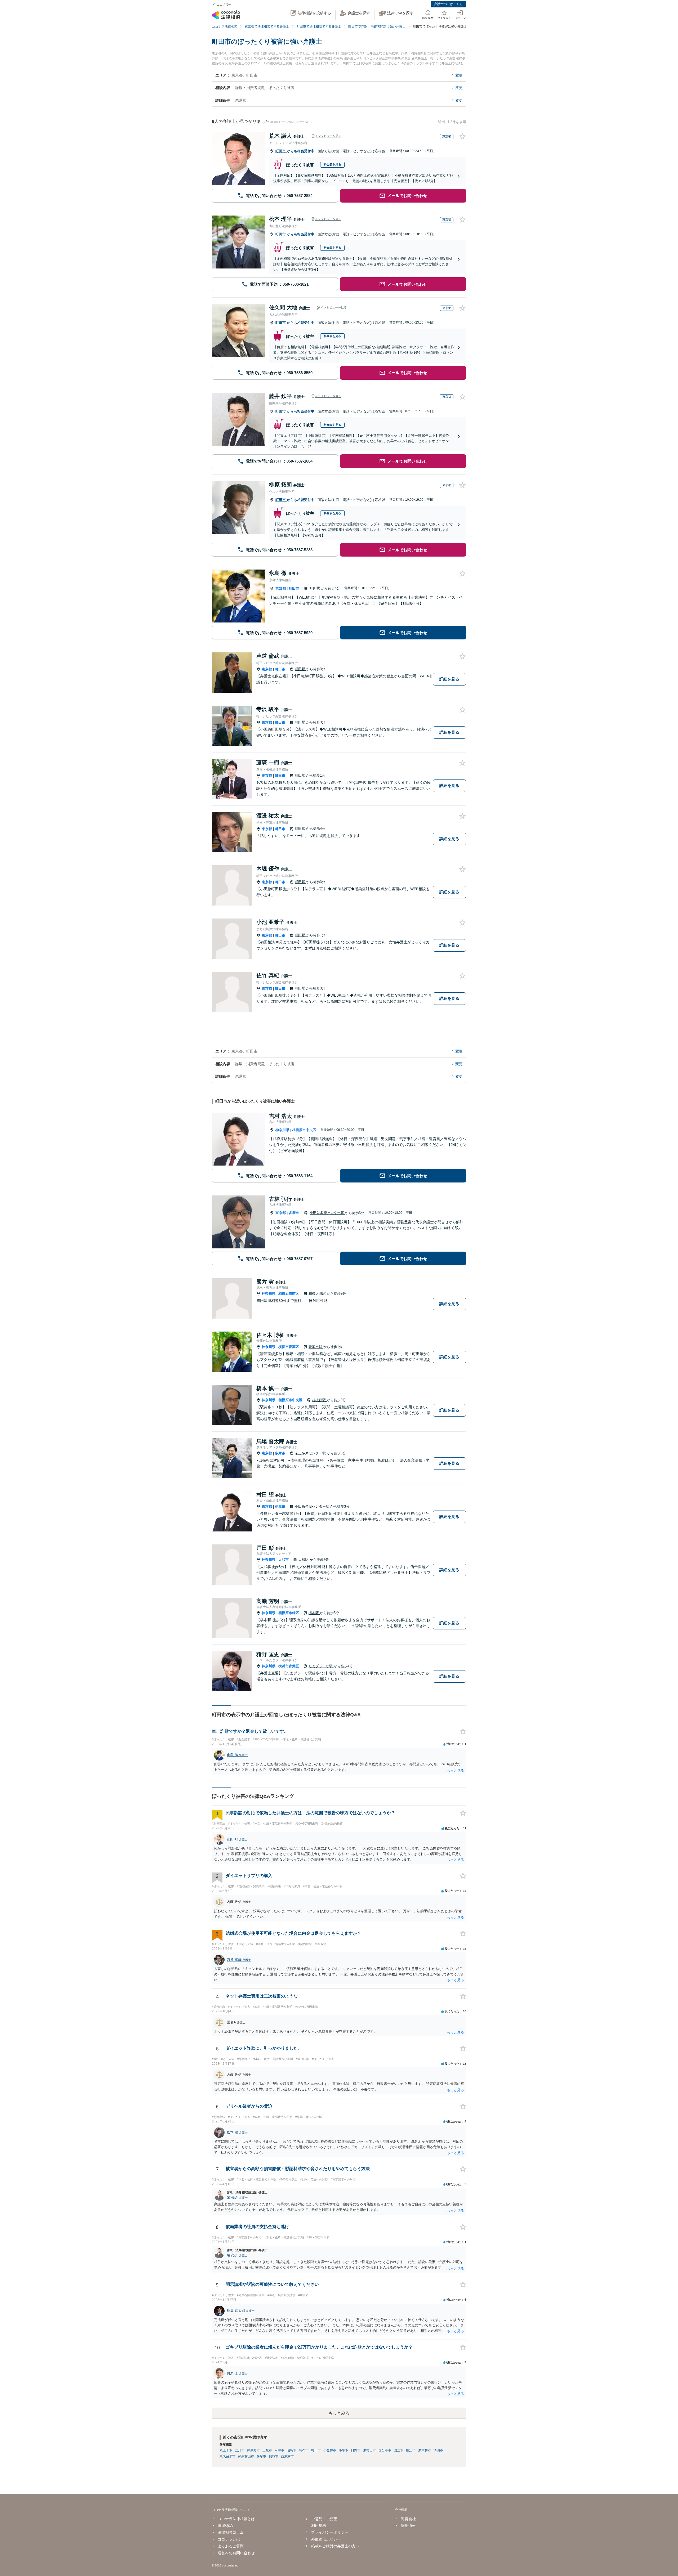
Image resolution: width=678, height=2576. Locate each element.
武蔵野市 (253, 2450)
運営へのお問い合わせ (236, 2553)
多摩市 (294, 1213)
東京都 (281, 588)
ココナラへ (224, 5)
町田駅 (315, 588)
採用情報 (408, 2525)
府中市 (279, 2450)
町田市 (281, 151)
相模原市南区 (289, 1294)
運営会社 (408, 2519)
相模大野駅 (318, 1294)
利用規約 (319, 2525)
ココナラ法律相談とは (236, 2519)
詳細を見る (449, 679)
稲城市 (274, 2456)
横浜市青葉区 (289, 1347)
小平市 (344, 2450)
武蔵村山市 (246, 2456)
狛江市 (411, 2450)
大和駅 (304, 1560)
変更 (459, 75)
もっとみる (339, 2413)
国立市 (399, 2450)
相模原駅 (319, 1400)
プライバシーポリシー (330, 2532)
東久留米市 (228, 2456)
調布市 (304, 2450)
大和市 (284, 1560)
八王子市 (226, 2450)
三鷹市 (267, 2450)
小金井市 (330, 2450)
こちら (303, 122)
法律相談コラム (231, 2532)
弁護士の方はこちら (448, 4)
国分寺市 (385, 2450)
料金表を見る (332, 164)
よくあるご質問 (231, 2546)
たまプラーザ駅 (321, 1666)
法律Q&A (225, 2525)
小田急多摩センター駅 (327, 1213)
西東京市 (287, 2456)
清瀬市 (438, 2450)
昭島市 (292, 2450)
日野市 (356, 2450)
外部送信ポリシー (326, 2539)
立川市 (240, 2450)
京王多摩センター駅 (311, 1453)
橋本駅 (314, 1613)
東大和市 (425, 2450)
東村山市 (369, 2450)
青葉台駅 (316, 1347)
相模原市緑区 (289, 1613)
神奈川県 (282, 1130)
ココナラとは (229, 2539)
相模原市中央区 (304, 1130)
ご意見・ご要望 (324, 2519)
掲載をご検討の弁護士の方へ (335, 2546)
